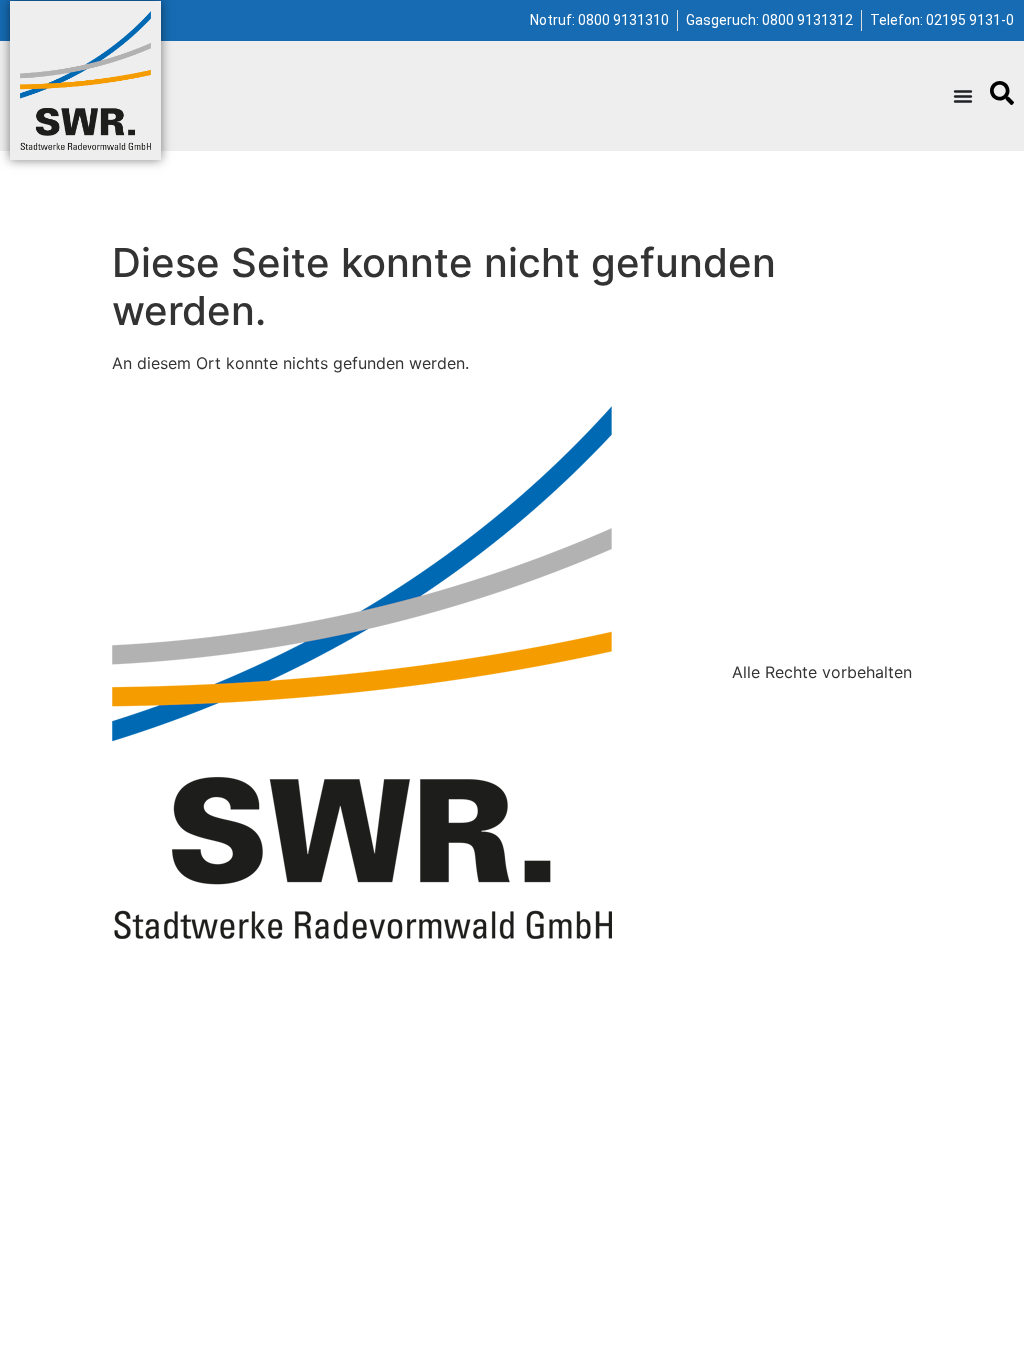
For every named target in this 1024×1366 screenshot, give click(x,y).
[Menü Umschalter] (963, 96)
